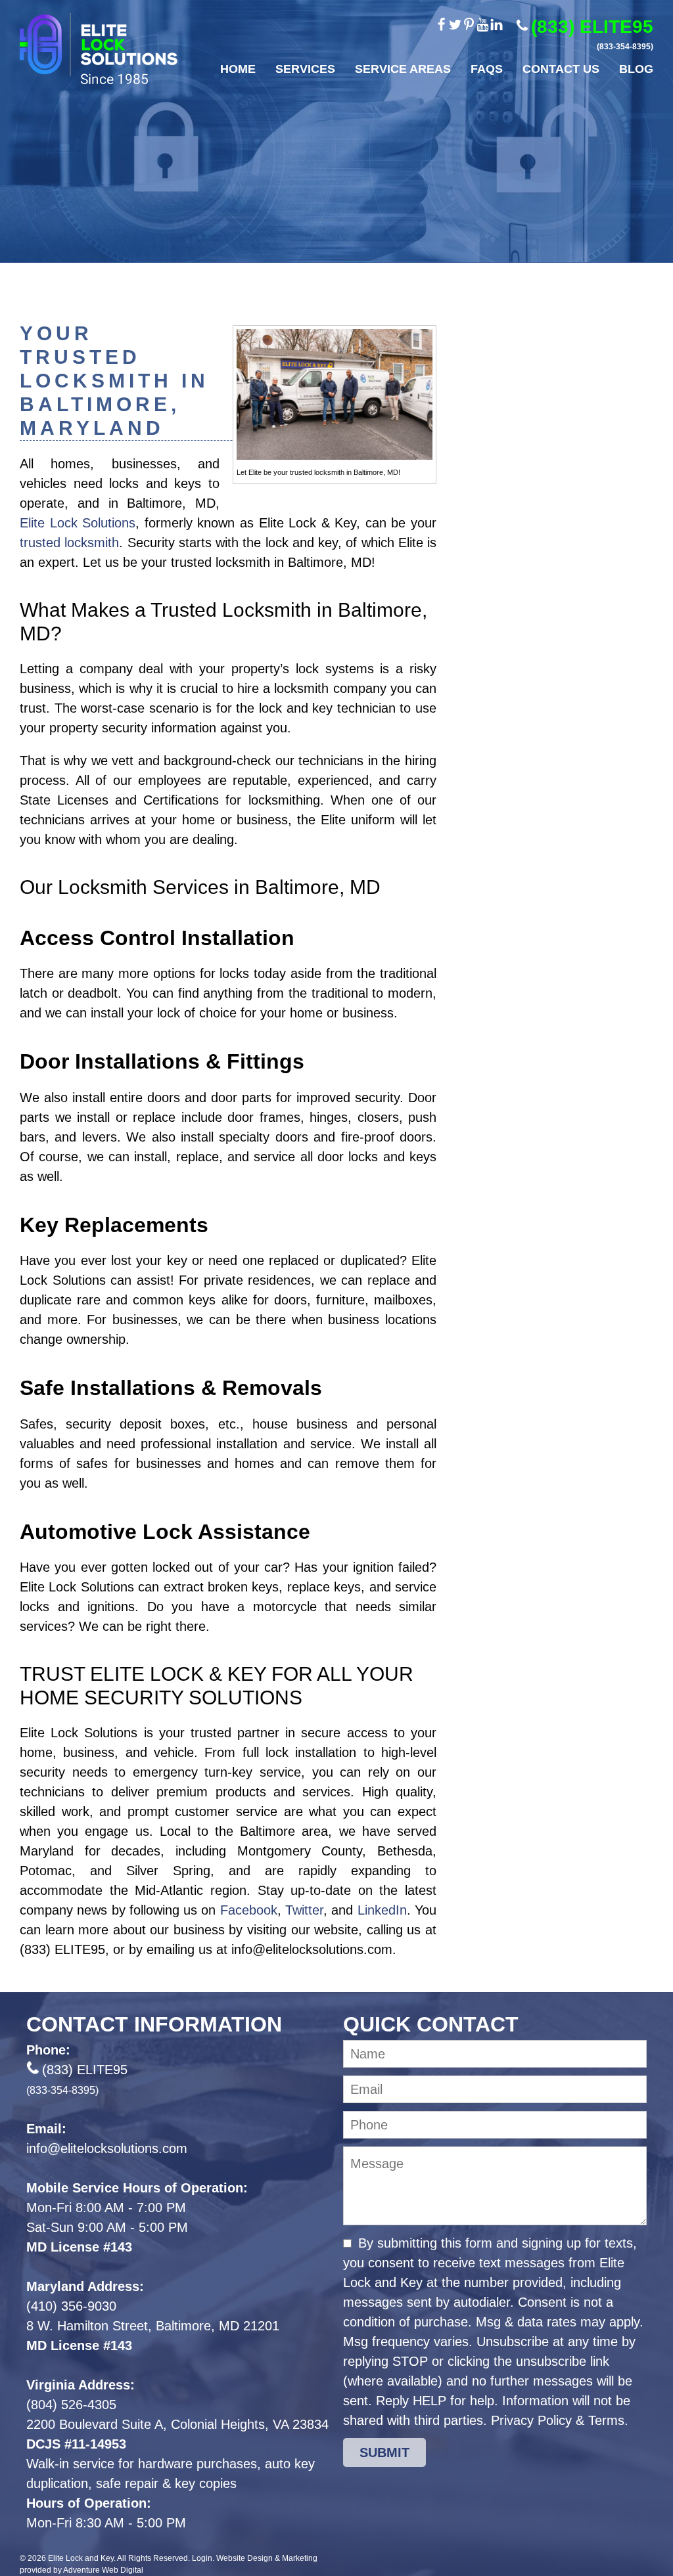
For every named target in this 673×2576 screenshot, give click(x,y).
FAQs (487, 69)
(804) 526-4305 (71, 2405)
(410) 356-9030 (71, 2306)
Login (202, 2558)
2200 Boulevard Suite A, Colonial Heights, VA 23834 (177, 2424)
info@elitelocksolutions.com (107, 2148)
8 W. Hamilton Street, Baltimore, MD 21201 (153, 2326)
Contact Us (561, 69)
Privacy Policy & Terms (558, 2420)
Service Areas (403, 69)
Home (238, 69)
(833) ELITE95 (592, 34)
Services (305, 69)
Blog (636, 69)
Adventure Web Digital (103, 2570)
